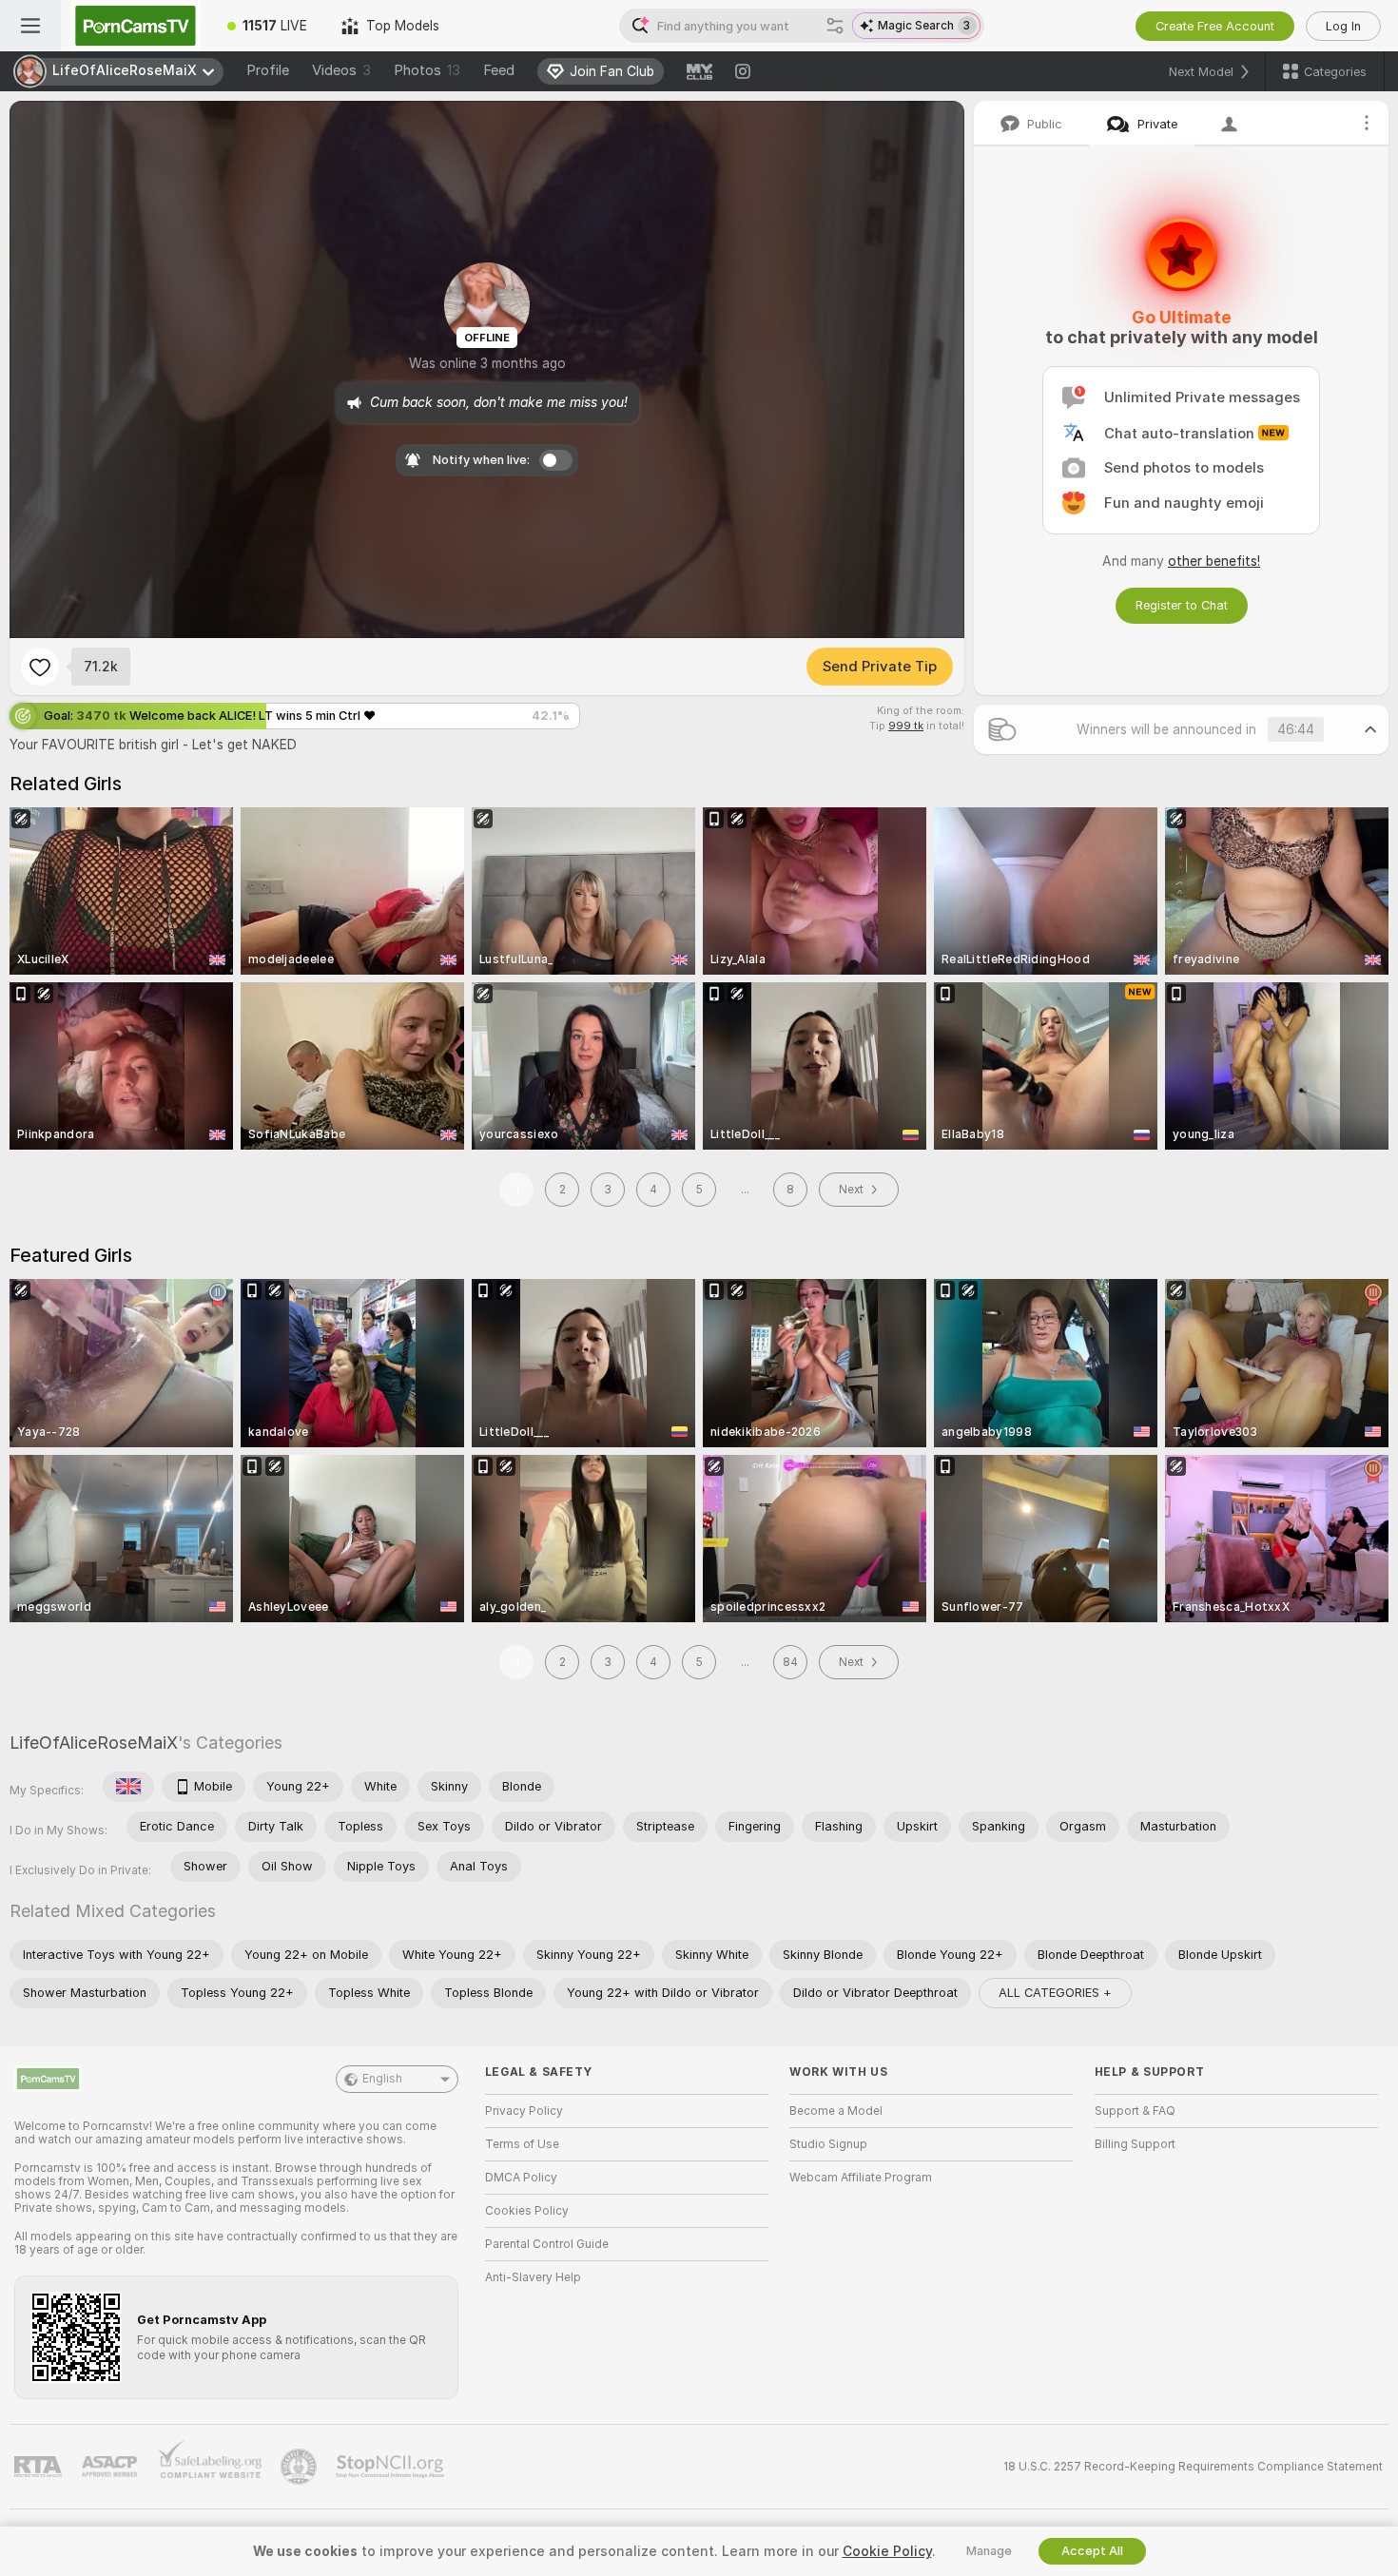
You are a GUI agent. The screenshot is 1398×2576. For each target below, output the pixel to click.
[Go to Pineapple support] (301, 2467)
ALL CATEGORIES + (1055, 1993)
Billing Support (1135, 2144)
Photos (427, 70)
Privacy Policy (524, 2111)
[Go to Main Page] (136, 26)
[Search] (835, 26)
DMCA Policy (521, 2178)
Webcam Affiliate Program (861, 2178)
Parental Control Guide (547, 2244)
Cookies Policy (527, 2211)
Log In (1343, 26)
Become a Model (836, 2111)
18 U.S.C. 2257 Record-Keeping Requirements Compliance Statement (1193, 2467)
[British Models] (128, 1787)
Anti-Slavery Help (533, 2277)
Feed (499, 70)
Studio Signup (828, 2144)
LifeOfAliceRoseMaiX (94, 1743)
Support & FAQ (1135, 2111)
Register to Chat (1182, 605)
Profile (268, 70)
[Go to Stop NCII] (392, 2467)
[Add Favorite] (40, 667)
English (382, 2079)
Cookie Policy (887, 2551)
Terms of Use (522, 2144)
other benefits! (1214, 561)
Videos (341, 70)
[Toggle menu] (30, 26)
